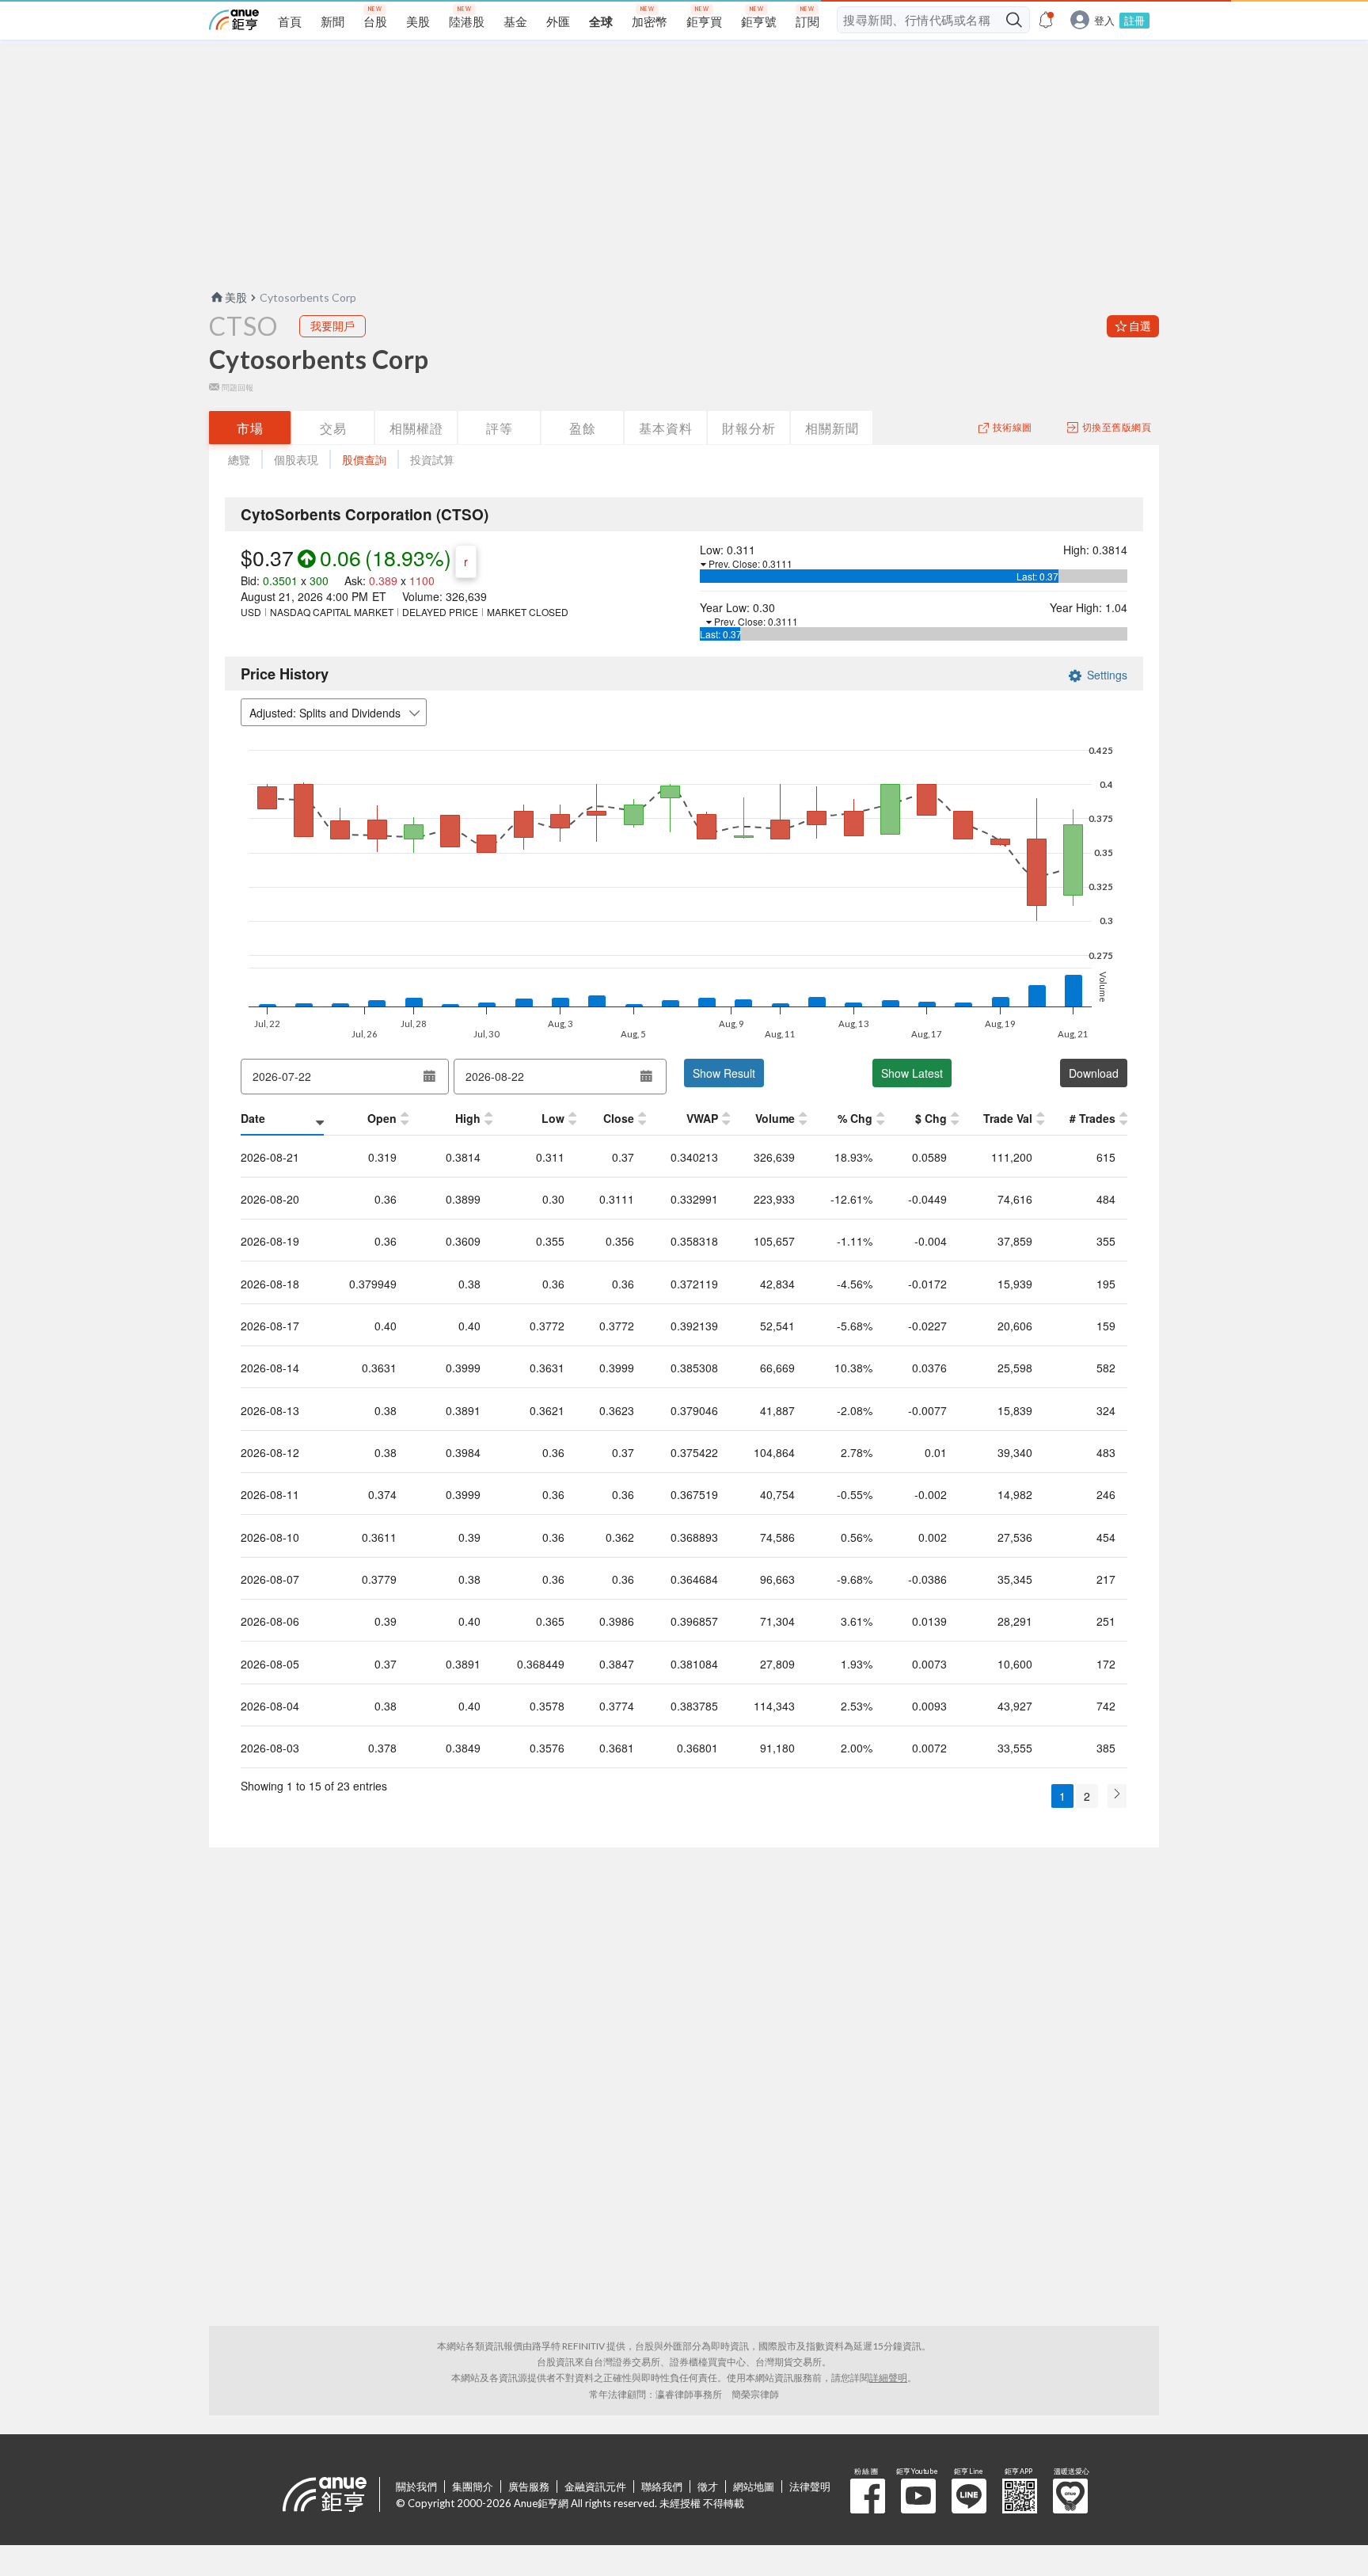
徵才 (708, 2487)
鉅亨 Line (969, 2496)
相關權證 (416, 428)
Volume (775, 1118)
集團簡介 (473, 2487)
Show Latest (912, 1073)
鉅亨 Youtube (918, 2496)
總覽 (239, 460)
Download (1094, 1073)
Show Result (724, 1073)
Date (253, 1118)
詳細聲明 (888, 2378)
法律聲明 (810, 2487)
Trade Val (1008, 1118)
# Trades (1092, 1118)
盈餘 (583, 428)
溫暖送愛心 (1070, 2496)
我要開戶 (332, 326)
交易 (333, 428)
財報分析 (749, 428)
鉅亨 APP (1020, 2496)
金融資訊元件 (595, 2487)
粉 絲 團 (868, 2496)
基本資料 (666, 428)
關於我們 (416, 2487)
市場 (250, 428)
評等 (500, 428)
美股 (236, 297)
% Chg (855, 1118)
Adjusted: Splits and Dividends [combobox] (325, 713)
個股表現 (296, 460)
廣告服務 (529, 2487)
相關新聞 (832, 428)
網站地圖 (754, 2487)
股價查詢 (364, 460)
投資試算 (432, 460)
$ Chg (931, 1118)
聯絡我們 (662, 2487)
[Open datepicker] (429, 1076)
